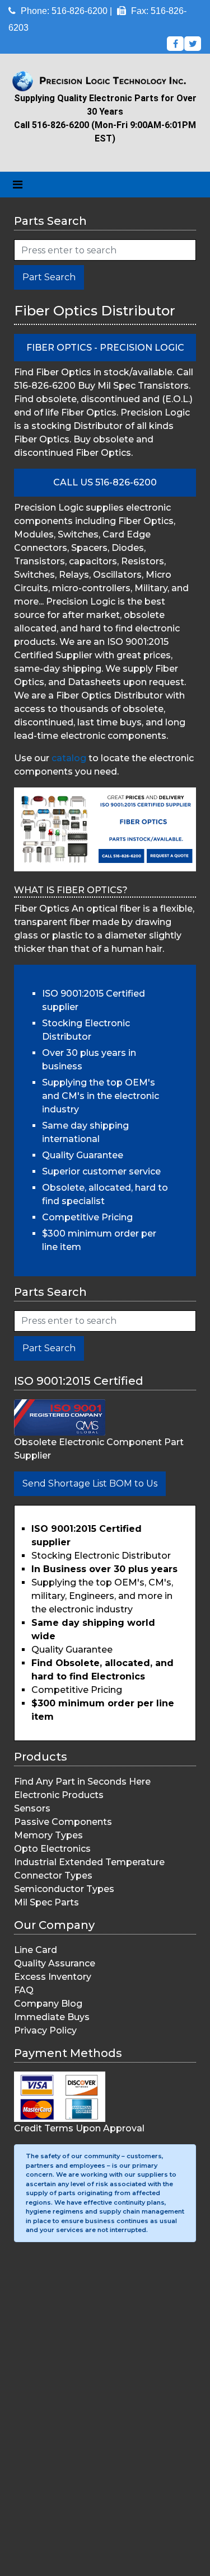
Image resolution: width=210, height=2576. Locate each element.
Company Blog (48, 2004)
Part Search (49, 277)
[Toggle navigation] (18, 185)
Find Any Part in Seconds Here (82, 1782)
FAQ (24, 1990)
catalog (69, 758)
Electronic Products (59, 1795)
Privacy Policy (45, 2030)
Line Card (36, 1950)
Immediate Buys (52, 2017)
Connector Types (53, 1876)
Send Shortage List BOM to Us (90, 1483)
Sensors (32, 1808)
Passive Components (63, 1822)
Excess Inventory (53, 1977)
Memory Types (48, 1835)
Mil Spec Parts (46, 1902)
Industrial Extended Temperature (89, 1862)
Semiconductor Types (64, 1889)
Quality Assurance (55, 1963)
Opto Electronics (52, 1849)
